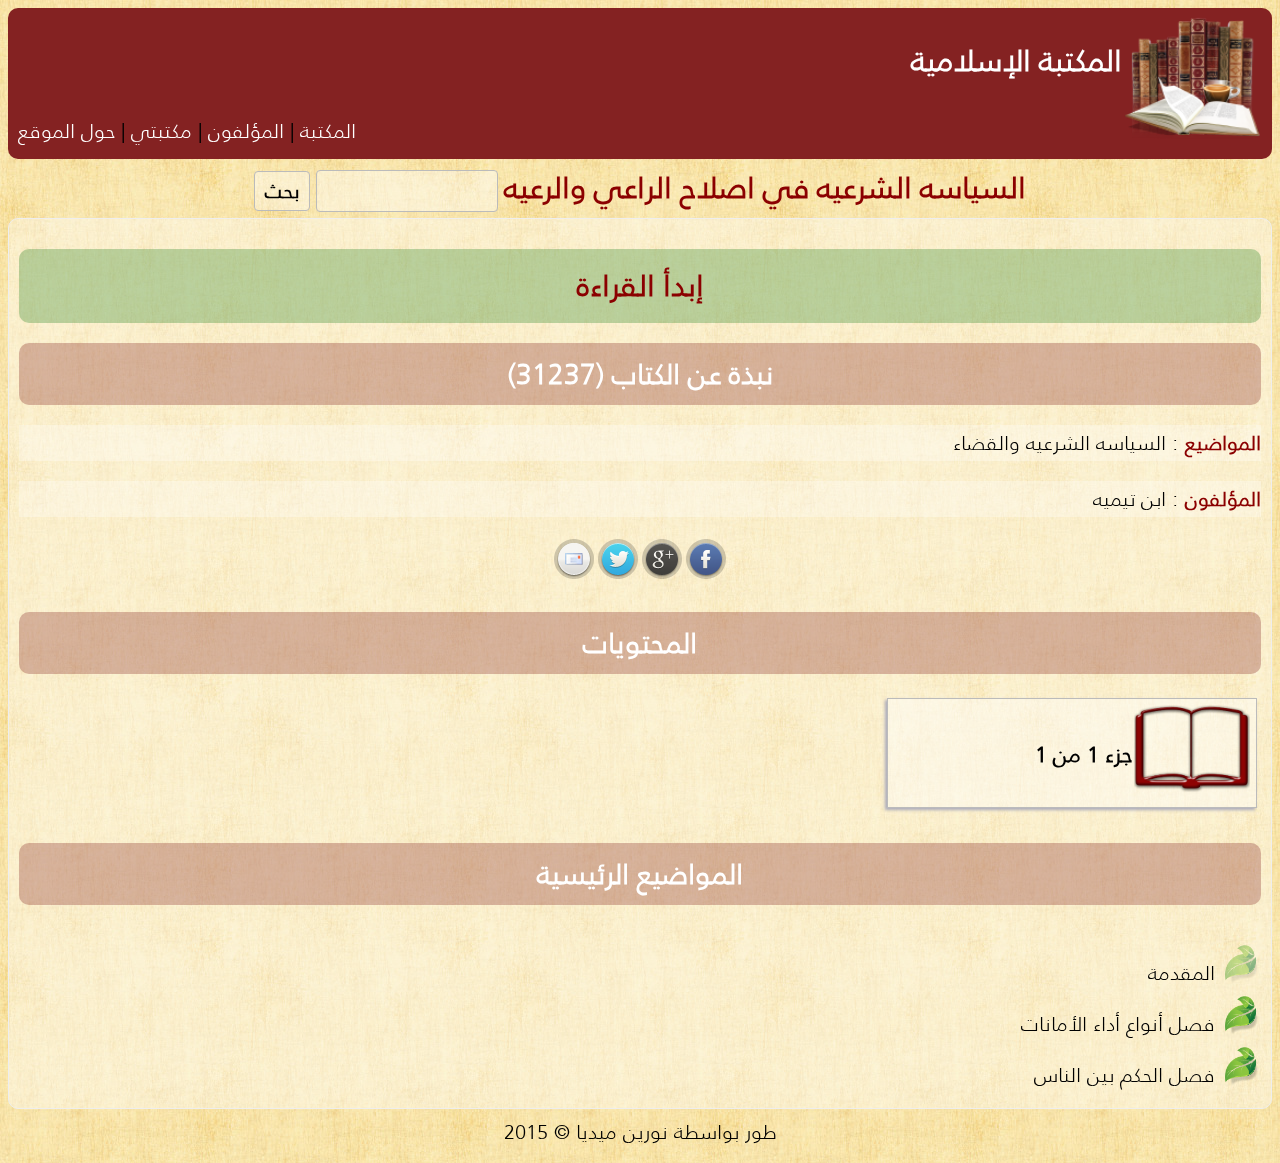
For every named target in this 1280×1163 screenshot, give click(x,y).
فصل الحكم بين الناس (1124, 1074)
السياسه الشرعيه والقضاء (1059, 442)
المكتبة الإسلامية (1016, 60)
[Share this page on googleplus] (662, 559)
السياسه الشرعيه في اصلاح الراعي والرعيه (765, 187)
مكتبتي (161, 130)
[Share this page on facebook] (706, 559)
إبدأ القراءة (640, 285)
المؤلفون (246, 130)
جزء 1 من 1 (1083, 754)
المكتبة (328, 130)
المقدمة (1181, 972)
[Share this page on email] (574, 559)
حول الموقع (66, 130)
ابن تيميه (1129, 498)
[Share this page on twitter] (618, 559)
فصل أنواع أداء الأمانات (1118, 1023)
